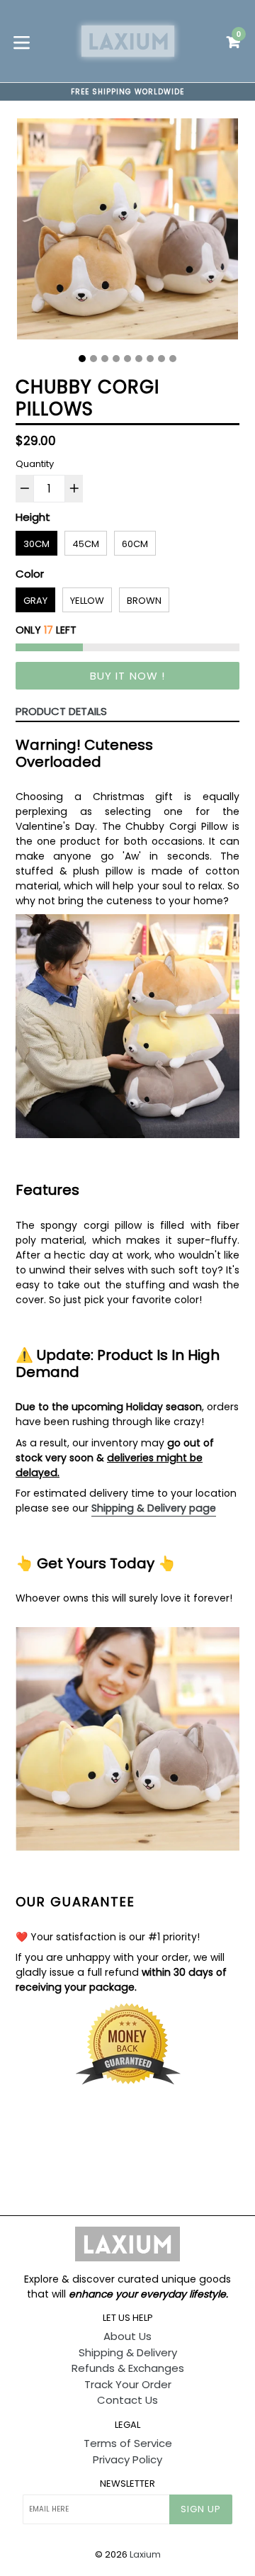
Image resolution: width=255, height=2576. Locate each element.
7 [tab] (150, 359)
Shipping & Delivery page (154, 1508)
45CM (86, 544)
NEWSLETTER (127, 2484)
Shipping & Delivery (128, 2352)
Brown (144, 601)
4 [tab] (116, 359)
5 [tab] (127, 359)
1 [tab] (82, 359)
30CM (36, 544)
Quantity (35, 464)
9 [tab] (173, 359)
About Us (127, 2336)
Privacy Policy (127, 2459)
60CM (135, 544)
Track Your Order (128, 2384)
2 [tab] (93, 359)
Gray (35, 601)
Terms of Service (128, 2443)
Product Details (61, 711)
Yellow (87, 601)
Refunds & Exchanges (128, 2368)
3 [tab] (105, 359)
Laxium (145, 2554)
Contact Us (127, 2400)
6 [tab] (139, 359)
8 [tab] (161, 359)
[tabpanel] (127, 232)
